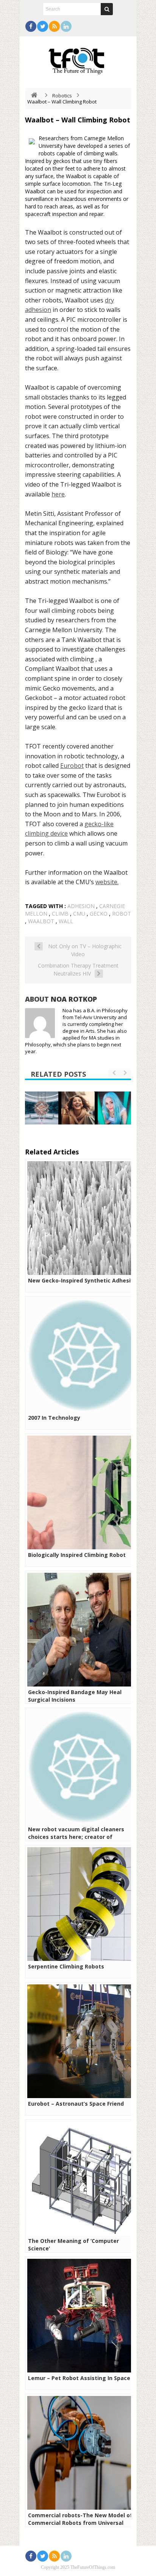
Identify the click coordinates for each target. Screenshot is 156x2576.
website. (107, 882)
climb (60, 914)
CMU (79, 914)
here (58, 494)
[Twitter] (43, 26)
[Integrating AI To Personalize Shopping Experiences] (78, 1108)
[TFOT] (78, 58)
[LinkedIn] (66, 26)
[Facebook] (31, 26)
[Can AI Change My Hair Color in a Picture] (114, 1108)
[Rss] (54, 26)
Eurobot (72, 766)
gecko (99, 914)
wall (66, 921)
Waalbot (41, 921)
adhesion (81, 906)
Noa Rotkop (74, 999)
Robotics (62, 96)
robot (122, 914)
